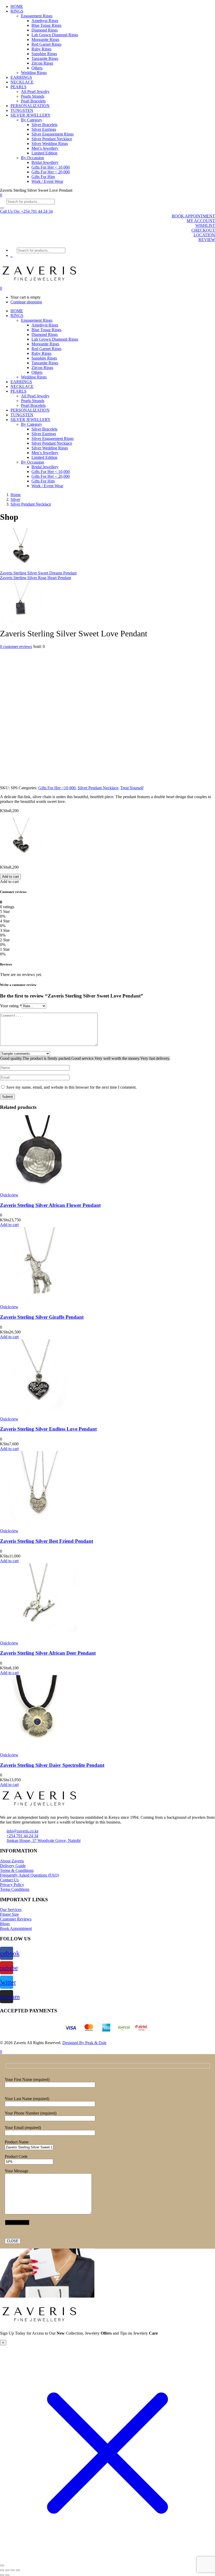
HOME (17, 6)
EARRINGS (21, 77)
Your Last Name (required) (27, 2099)
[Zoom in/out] (2, 2570)
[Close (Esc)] (18, 2570)
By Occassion (33, 158)
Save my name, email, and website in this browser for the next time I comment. (71, 1087)
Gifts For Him (43, 177)
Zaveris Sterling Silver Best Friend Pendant (47, 1541)
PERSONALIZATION (30, 106)
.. (12, 255)
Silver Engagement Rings (53, 134)
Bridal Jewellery (45, 162)
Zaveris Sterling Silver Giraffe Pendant (42, 1317)
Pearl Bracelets (33, 101)
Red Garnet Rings (46, 44)
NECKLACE (22, 82)
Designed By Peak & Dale (84, 2043)
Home (16, 495)
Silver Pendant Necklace (52, 139)
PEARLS (18, 87)
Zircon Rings (42, 63)
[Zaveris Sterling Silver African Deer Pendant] (38, 1638)
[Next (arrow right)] (7, 2575)
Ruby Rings (41, 49)
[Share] (13, 2570)
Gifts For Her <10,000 (57, 788)
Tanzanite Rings (45, 58)
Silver (15, 499)
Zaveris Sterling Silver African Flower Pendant (50, 1205)
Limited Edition (44, 153)
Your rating (11, 1006)
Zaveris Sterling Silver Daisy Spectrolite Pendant (52, 1765)
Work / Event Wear (47, 181)
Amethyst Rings (45, 21)
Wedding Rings (34, 73)
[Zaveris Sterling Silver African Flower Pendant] (38, 1190)
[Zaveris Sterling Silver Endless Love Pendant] (38, 1414)
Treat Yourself (132, 788)
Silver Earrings (44, 129)
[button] (26, 211)
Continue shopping (26, 302)
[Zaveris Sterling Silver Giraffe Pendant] (38, 1302)
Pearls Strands (33, 96)
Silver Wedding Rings (50, 144)
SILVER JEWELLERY (31, 115)
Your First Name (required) (27, 2079)
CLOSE (13, 2241)
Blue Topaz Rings (46, 25)
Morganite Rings (45, 40)
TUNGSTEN (22, 110)
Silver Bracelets (44, 125)
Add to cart (10, 877)
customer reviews (16, 646)
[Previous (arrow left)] (2, 2575)
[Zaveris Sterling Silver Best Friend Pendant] (38, 1526)
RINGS (17, 11)
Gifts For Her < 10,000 (51, 167)
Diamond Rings (45, 30)
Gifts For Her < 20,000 (51, 172)
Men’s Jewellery (45, 148)
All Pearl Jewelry (35, 92)
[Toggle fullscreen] (7, 2570)
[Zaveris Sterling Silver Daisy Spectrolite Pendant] (38, 1750)
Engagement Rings (37, 16)
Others (37, 68)
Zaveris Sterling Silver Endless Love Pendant (48, 1429)
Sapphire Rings (44, 54)
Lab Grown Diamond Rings (55, 35)
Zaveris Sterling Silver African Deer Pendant (48, 1653)
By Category (32, 120)
